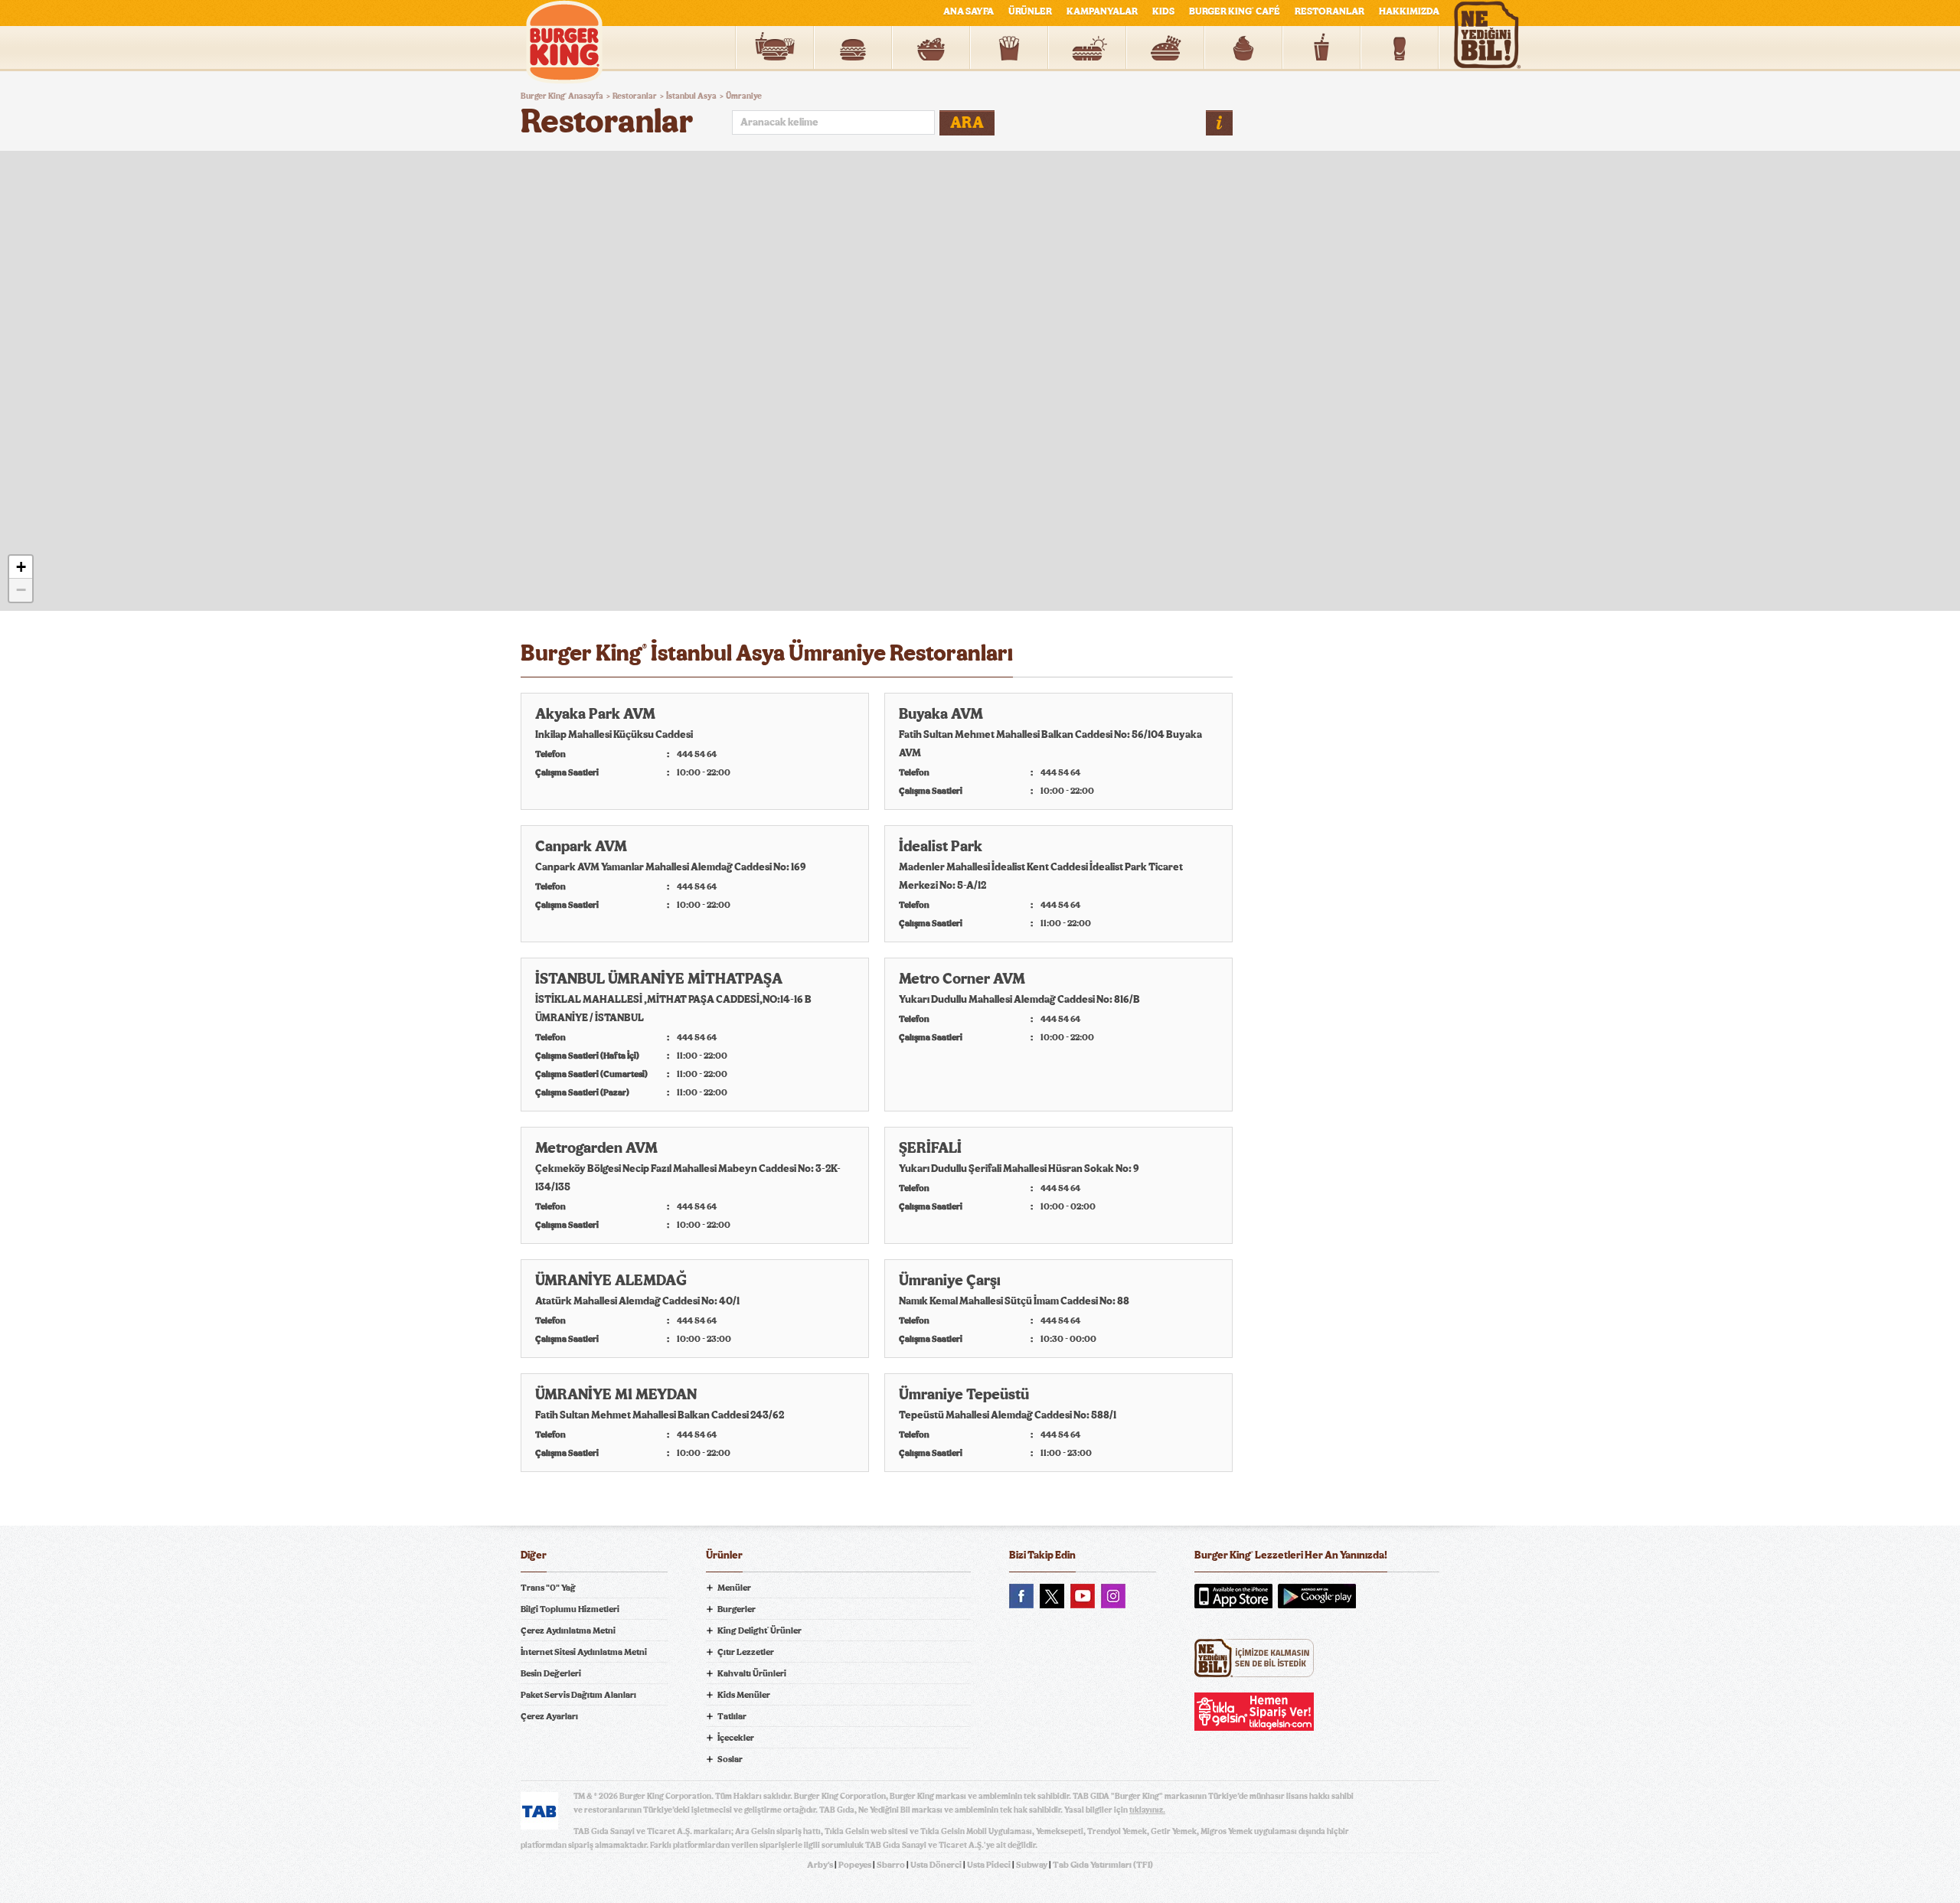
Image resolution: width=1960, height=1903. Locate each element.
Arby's (820, 1865)
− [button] (21, 590)
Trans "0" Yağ (548, 1588)
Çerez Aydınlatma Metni (568, 1630)
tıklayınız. (1147, 1810)
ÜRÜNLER (1030, 12)
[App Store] (1233, 1596)
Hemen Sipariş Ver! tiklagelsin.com (1254, 1712)
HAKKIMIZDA (1409, 12)
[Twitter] (1052, 1596)
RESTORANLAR (1330, 12)
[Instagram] (1113, 1596)
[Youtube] (1083, 1596)
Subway (1032, 1865)
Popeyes (855, 1865)
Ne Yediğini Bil (1254, 1658)
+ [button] (21, 567)
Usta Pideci (989, 1865)
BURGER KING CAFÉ (1235, 12)
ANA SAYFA (969, 12)
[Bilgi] (1219, 123)
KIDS (1163, 12)
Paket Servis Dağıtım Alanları (578, 1695)
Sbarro (891, 1865)
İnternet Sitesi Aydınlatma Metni (584, 1652)
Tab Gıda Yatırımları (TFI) (1103, 1865)
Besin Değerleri (551, 1673)
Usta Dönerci (936, 1865)
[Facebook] (1021, 1596)
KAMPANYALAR (1102, 12)
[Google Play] (1317, 1596)
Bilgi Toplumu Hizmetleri (570, 1609)
